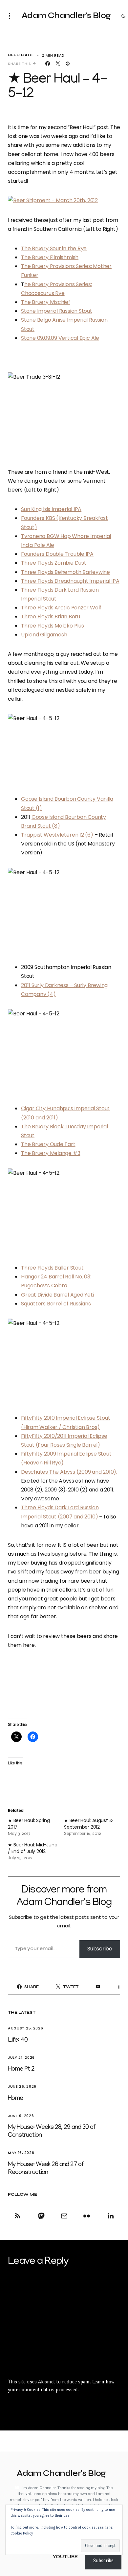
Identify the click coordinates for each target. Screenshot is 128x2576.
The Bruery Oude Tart (48, 1144)
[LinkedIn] (109, 2216)
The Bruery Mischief (46, 302)
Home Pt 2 (21, 2069)
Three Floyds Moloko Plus (53, 626)
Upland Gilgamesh (44, 635)
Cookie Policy (22, 2533)
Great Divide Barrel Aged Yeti (57, 1295)
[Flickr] (87, 2216)
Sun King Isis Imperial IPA (51, 509)
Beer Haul (21, 55)
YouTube (65, 2557)
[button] (11, 16)
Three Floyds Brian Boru (51, 617)
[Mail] (64, 2216)
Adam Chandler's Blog (66, 15)
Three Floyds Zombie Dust (54, 563)
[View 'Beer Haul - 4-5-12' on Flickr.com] (64, 749)
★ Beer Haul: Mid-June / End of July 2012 (32, 1848)
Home (15, 2099)
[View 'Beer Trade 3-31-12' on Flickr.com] (64, 415)
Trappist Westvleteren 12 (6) (57, 835)
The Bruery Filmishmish (50, 257)
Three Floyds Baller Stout (52, 1268)
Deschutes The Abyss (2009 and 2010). (69, 1472)
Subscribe (100, 1949)
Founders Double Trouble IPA (57, 554)
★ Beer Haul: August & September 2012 (88, 1824)
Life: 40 (18, 2040)
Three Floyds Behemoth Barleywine (65, 572)
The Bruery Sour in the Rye (54, 248)
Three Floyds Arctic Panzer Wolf (61, 608)
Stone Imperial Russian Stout (57, 311)
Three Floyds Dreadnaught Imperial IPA (70, 581)
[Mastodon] (41, 2216)
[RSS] (19, 2216)
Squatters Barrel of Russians (56, 1304)
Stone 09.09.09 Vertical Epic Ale (60, 338)
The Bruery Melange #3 (51, 1153)
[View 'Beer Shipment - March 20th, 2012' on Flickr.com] (64, 200)
